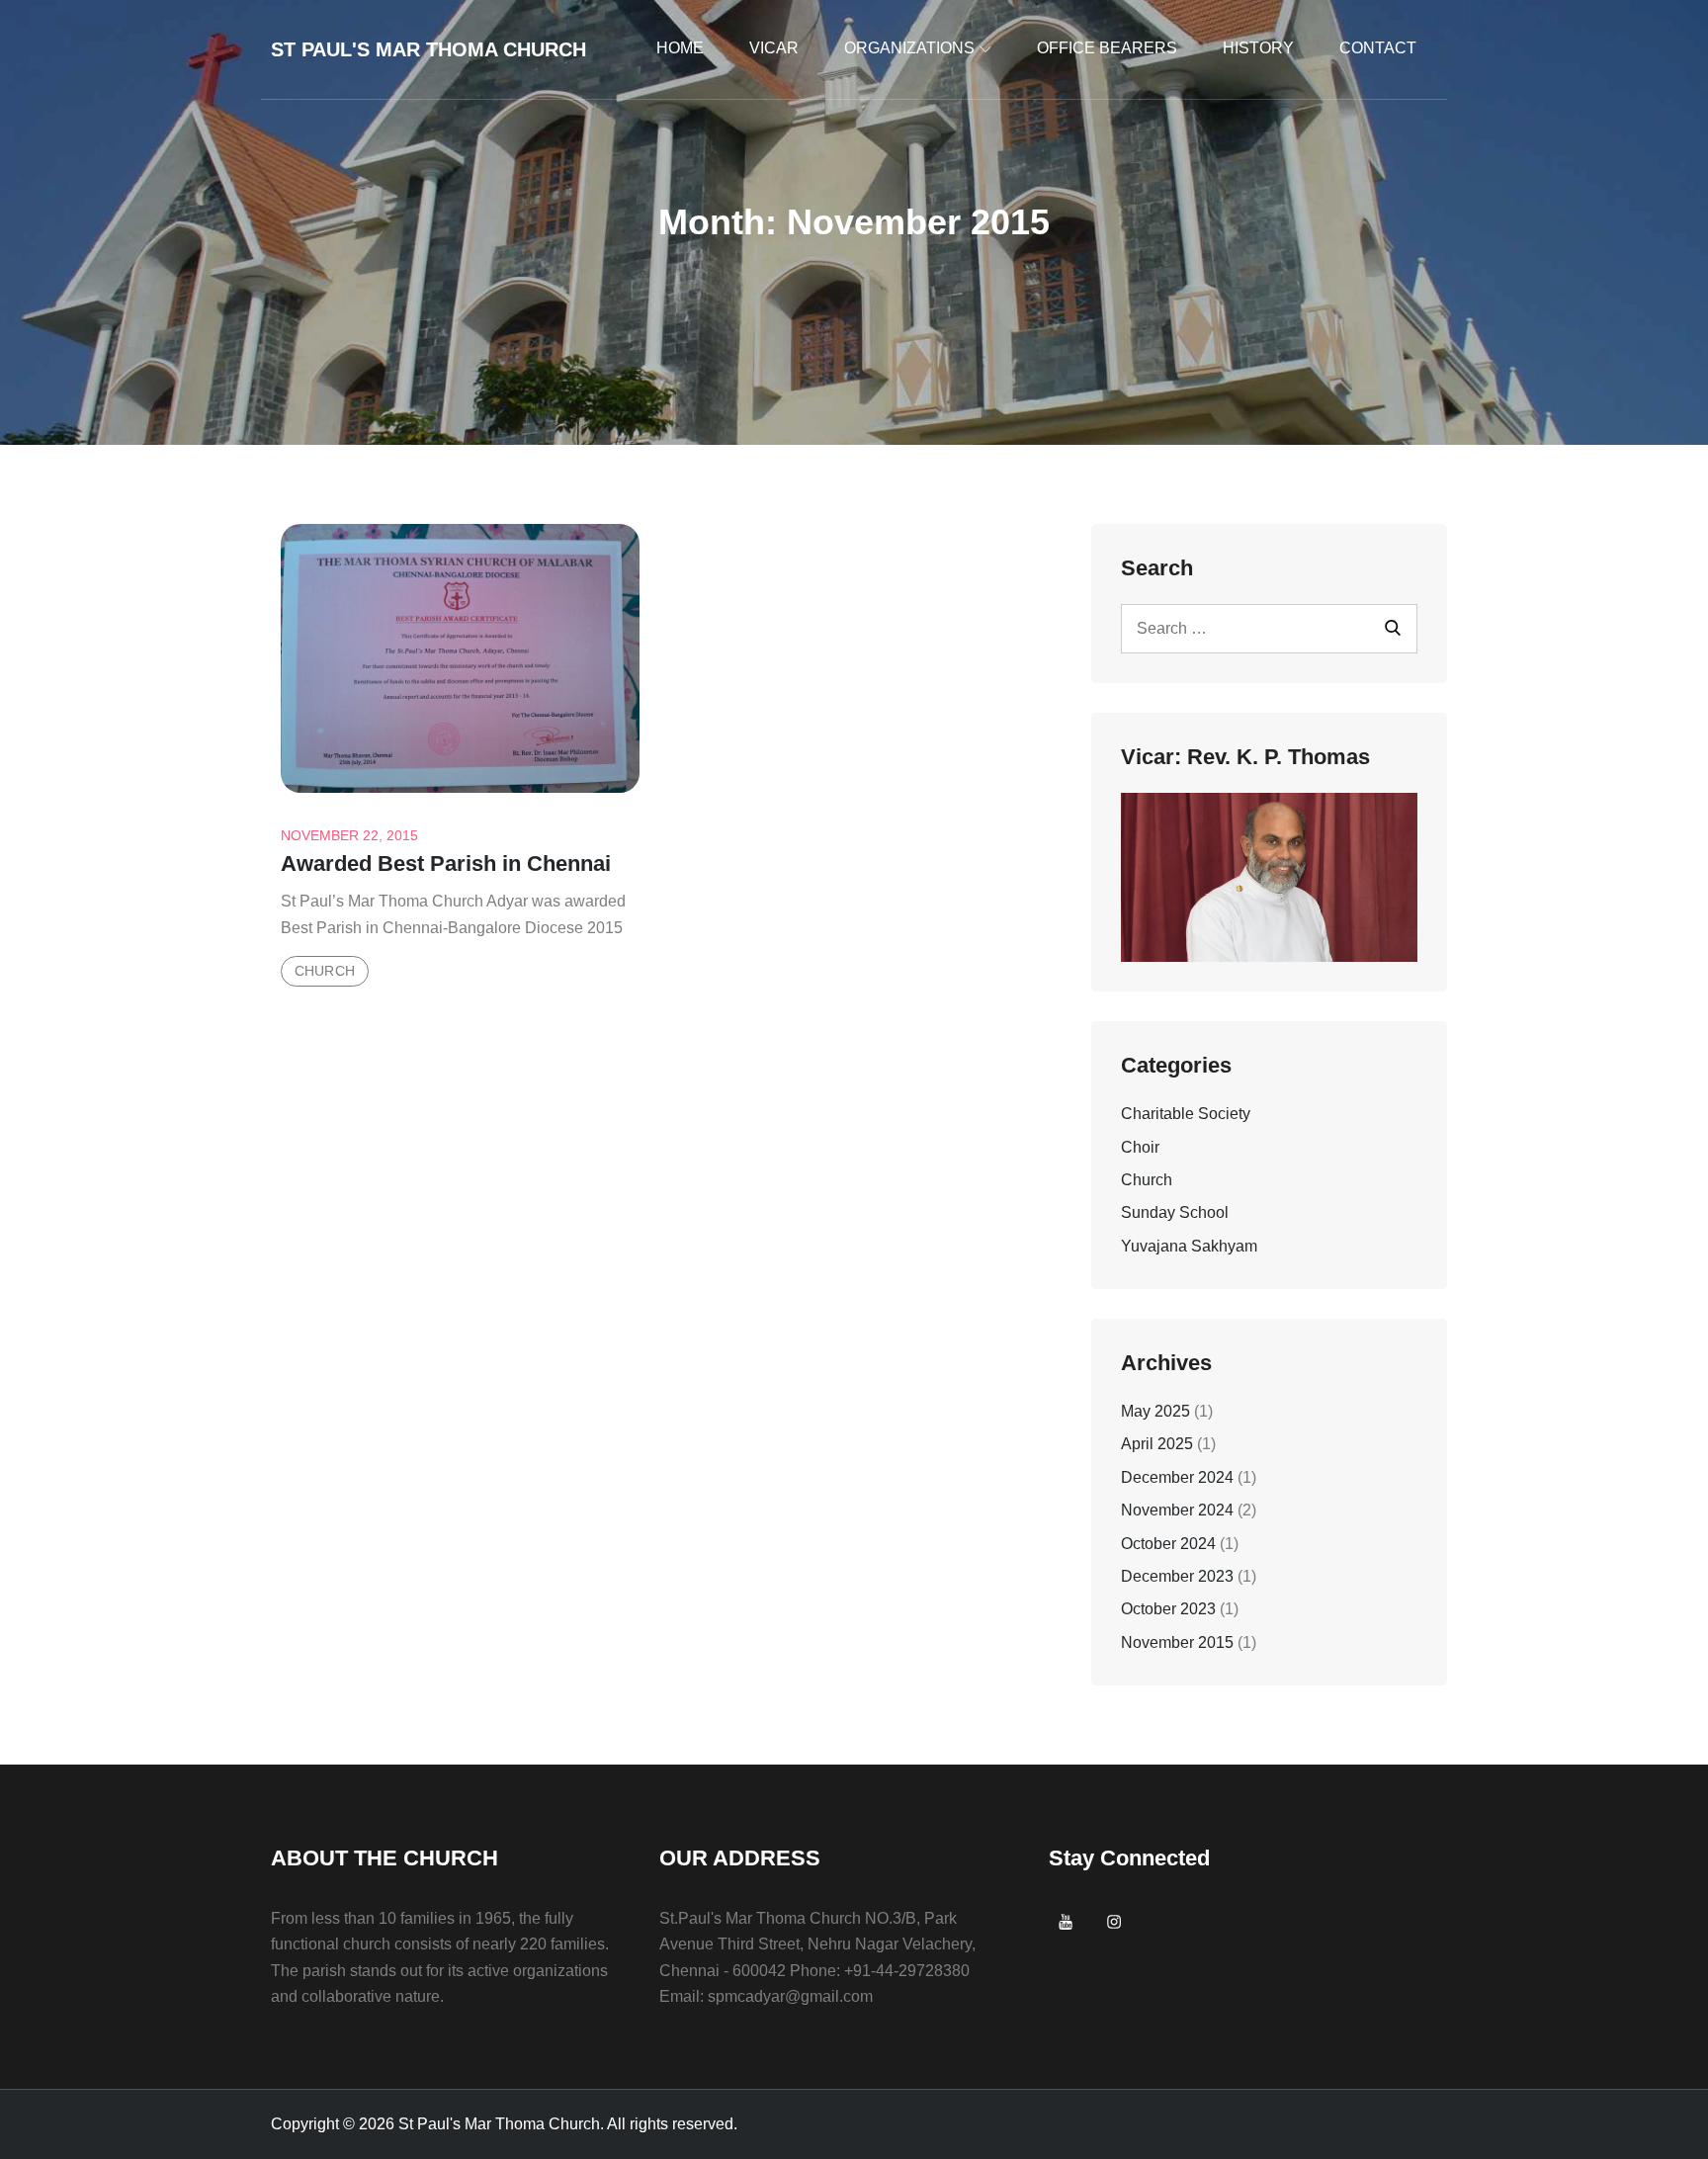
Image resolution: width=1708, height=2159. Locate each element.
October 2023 (1168, 1609)
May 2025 (1155, 1411)
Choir (1140, 1147)
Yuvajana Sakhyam (1189, 1246)
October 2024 (1168, 1544)
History (1258, 48)
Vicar (774, 48)
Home (680, 48)
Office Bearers (1107, 48)
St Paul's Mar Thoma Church (428, 49)
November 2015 (1177, 1642)
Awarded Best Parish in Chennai (446, 864)
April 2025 (1157, 1444)
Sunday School (1175, 1212)
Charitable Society (1186, 1114)
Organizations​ (909, 48)
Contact (1378, 48)
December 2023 (1177, 1576)
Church (325, 971)
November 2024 (1177, 1510)
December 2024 (1177, 1477)
